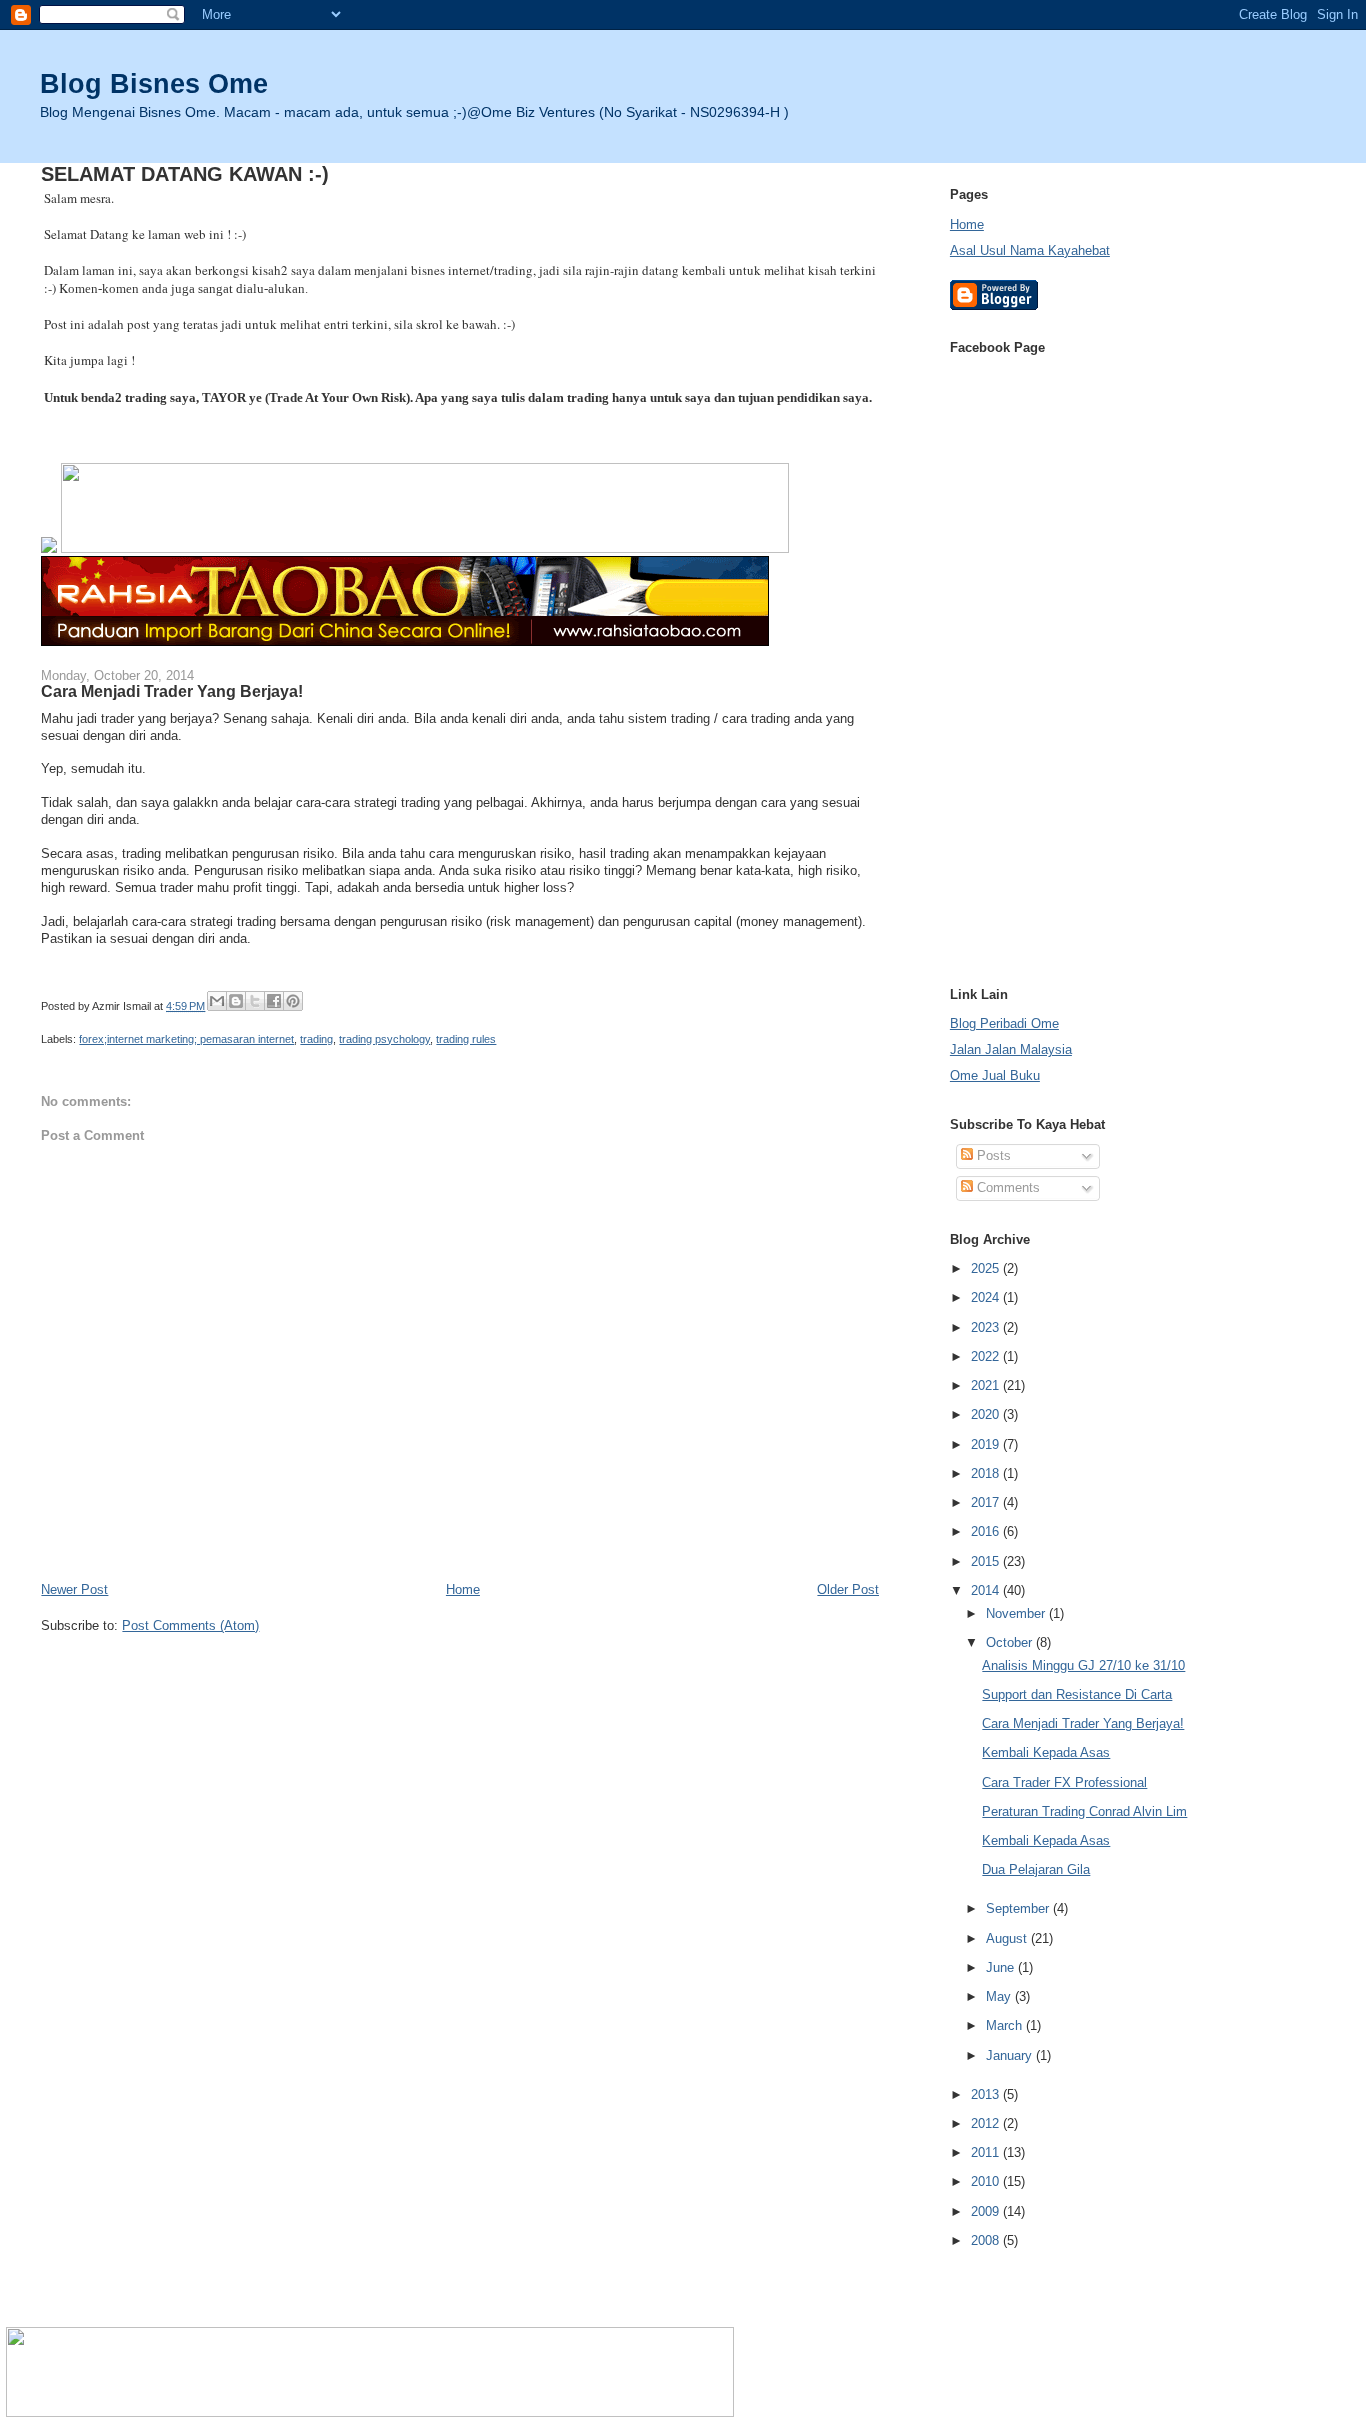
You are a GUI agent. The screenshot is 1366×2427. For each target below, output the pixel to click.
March (1006, 2025)
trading (316, 1039)
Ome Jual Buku (995, 1075)
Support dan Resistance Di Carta (1077, 1694)
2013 (987, 2094)
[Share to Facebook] (274, 1001)
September (1019, 1908)
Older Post (848, 1589)
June (1002, 1967)
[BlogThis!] (236, 1001)
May (1000, 1996)
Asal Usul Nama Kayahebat (1030, 250)
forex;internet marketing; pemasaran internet (186, 1039)
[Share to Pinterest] (293, 1001)
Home (463, 1589)
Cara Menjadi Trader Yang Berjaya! (1083, 1723)
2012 (987, 2123)
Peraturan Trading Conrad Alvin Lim (1084, 1811)
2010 (987, 2181)
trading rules (466, 1039)
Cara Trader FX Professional (1064, 1782)
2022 (987, 1356)
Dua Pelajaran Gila (1036, 1869)
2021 (987, 1385)
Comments (1006, 1187)
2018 (987, 1473)
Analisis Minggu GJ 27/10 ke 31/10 (1083, 1665)
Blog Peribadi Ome (1004, 1023)
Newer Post (74, 1589)
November (1017, 1613)
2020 (987, 1414)
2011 (987, 2152)
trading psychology (384, 1039)
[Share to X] (255, 1001)
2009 (987, 2211)
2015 (987, 1561)
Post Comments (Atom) (190, 1625)
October (1011, 1642)
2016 (987, 1531)
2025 (987, 1268)
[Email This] (217, 1001)
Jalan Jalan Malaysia (1011, 1049)
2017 (987, 1502)
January (1011, 2055)
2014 (987, 1590)
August (1008, 1938)
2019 (987, 1444)
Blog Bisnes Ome (154, 83)
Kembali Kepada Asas (1046, 1752)
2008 (987, 2240)
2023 (987, 1327)
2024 (987, 1297)
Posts (992, 1155)
